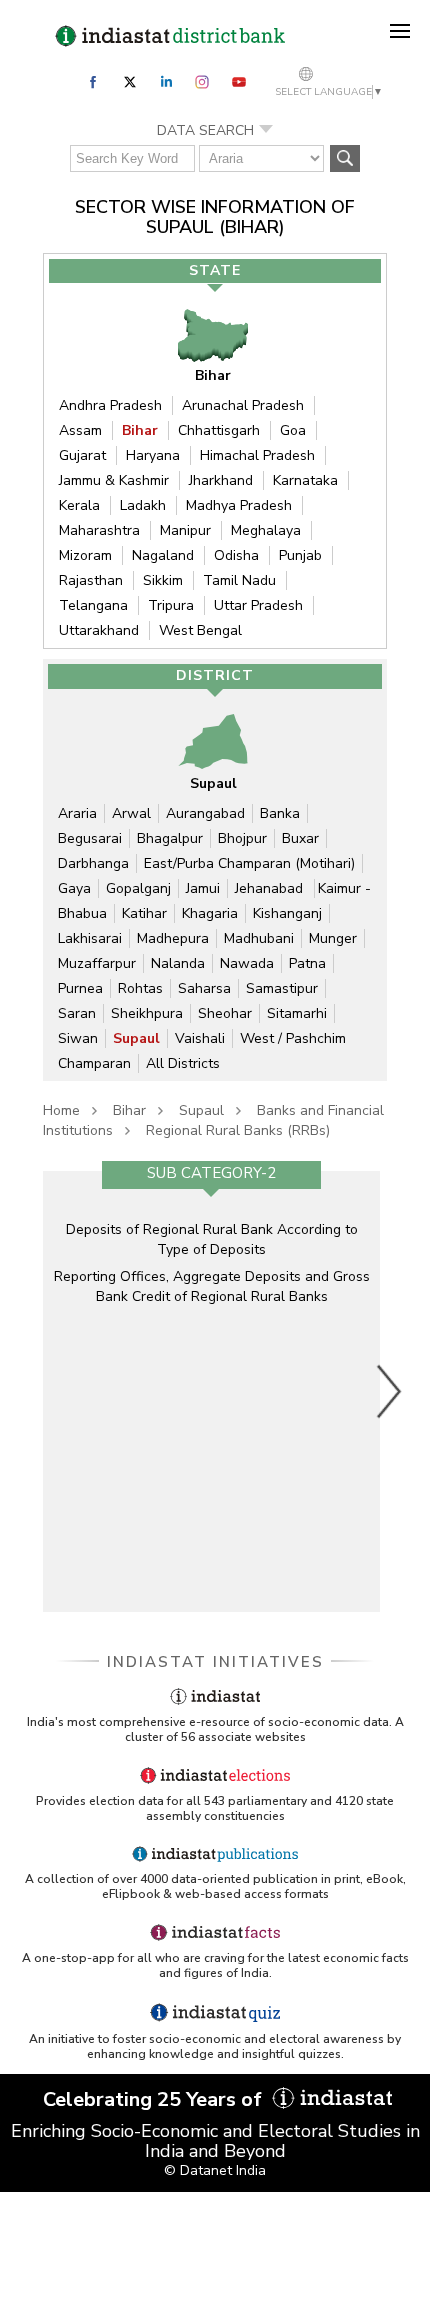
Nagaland (163, 555)
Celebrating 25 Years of (155, 2099)
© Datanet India (215, 2170)
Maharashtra (99, 530)
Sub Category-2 (211, 1173)
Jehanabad (271, 888)
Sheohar (225, 1013)
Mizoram (85, 555)
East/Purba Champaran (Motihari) (249, 863)
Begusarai (90, 838)
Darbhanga (93, 863)
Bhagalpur (170, 838)
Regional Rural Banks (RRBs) (238, 1130)
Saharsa (204, 988)
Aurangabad (205, 813)
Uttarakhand (99, 630)
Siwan (78, 1038)
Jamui (203, 888)
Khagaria (210, 913)
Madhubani (259, 938)
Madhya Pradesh (239, 505)
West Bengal (200, 630)
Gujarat (82, 455)
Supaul (136, 1038)
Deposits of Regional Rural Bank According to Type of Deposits (212, 1239)
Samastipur (282, 988)
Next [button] (390, 1391)
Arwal (131, 813)
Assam (80, 430)
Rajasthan (91, 580)
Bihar (140, 430)
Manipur (185, 530)
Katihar (144, 913)
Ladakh (143, 505)
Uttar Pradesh (258, 605)
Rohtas (140, 988)
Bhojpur (242, 838)
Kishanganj (287, 913)
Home (61, 1110)
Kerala (79, 505)
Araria (77, 813)
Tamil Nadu (239, 580)
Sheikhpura (147, 1013)
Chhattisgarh (219, 430)
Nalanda (178, 963)
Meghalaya (266, 530)
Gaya (74, 888)
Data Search (205, 130)
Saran (77, 1013)
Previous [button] (33, 1391)
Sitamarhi (297, 1013)
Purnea (80, 988)
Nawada (247, 963)
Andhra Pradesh (110, 405)
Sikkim (163, 580)
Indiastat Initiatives (215, 1662)
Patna (307, 963)
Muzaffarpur (97, 963)
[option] (211, 1391)
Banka (280, 813)
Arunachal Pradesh (243, 405)
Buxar (300, 838)
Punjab (300, 555)
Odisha (236, 555)
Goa (293, 430)
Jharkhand (221, 480)
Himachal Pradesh (257, 455)
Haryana (153, 455)
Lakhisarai (90, 938)
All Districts (183, 1063)
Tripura (171, 605)
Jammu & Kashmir (114, 480)
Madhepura (173, 938)
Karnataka (305, 480)
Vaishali (200, 1038)
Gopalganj (138, 888)
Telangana (93, 605)
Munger (333, 938)
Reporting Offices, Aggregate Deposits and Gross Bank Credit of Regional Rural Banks (212, 1286)
